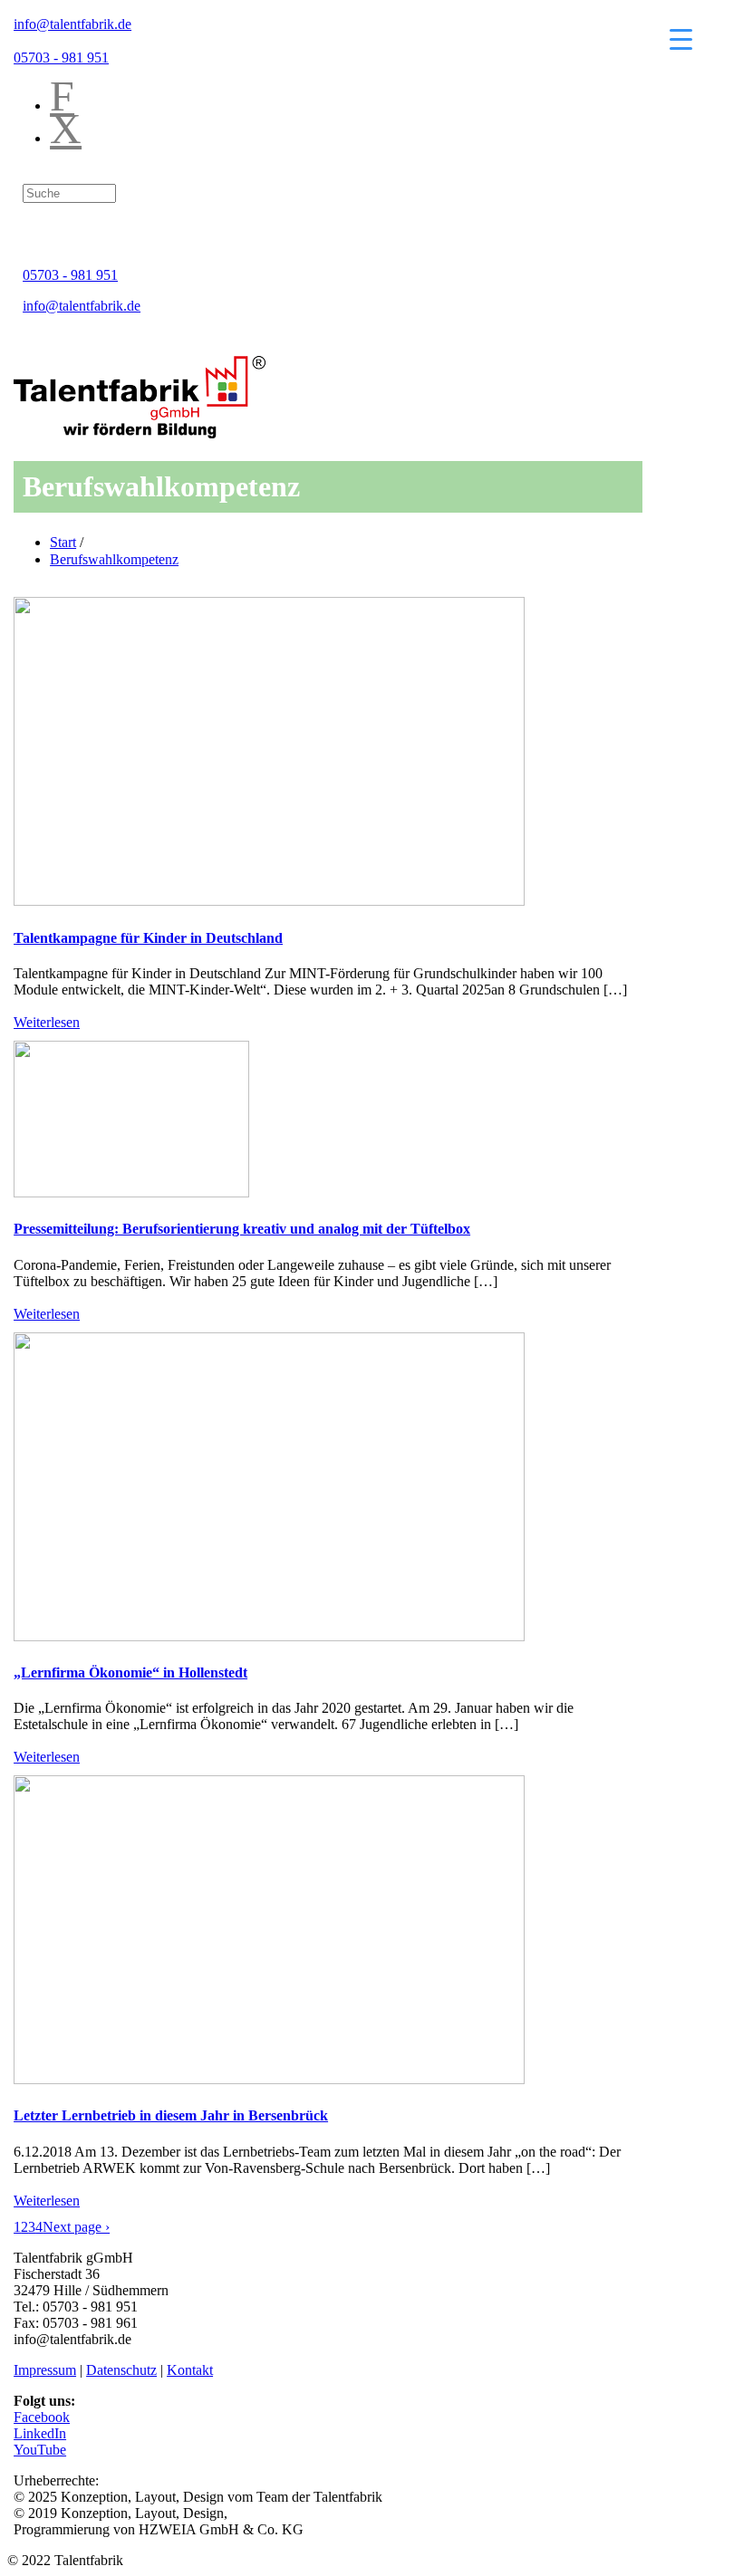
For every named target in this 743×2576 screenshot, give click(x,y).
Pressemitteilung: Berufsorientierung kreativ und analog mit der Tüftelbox (242, 1229)
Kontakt (190, 2370)
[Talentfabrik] (140, 433)
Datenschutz (121, 2370)
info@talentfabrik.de (72, 24)
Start (63, 542)
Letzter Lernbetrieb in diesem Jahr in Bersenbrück (171, 2115)
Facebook (42, 2417)
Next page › (76, 2227)
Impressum (45, 2370)
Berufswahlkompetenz (114, 559)
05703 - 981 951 (61, 58)
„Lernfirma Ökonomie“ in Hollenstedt (130, 1672)
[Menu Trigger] (681, 38)
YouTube (40, 2450)
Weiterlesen (47, 1022)
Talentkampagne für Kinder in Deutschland (148, 938)
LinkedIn (40, 2433)
